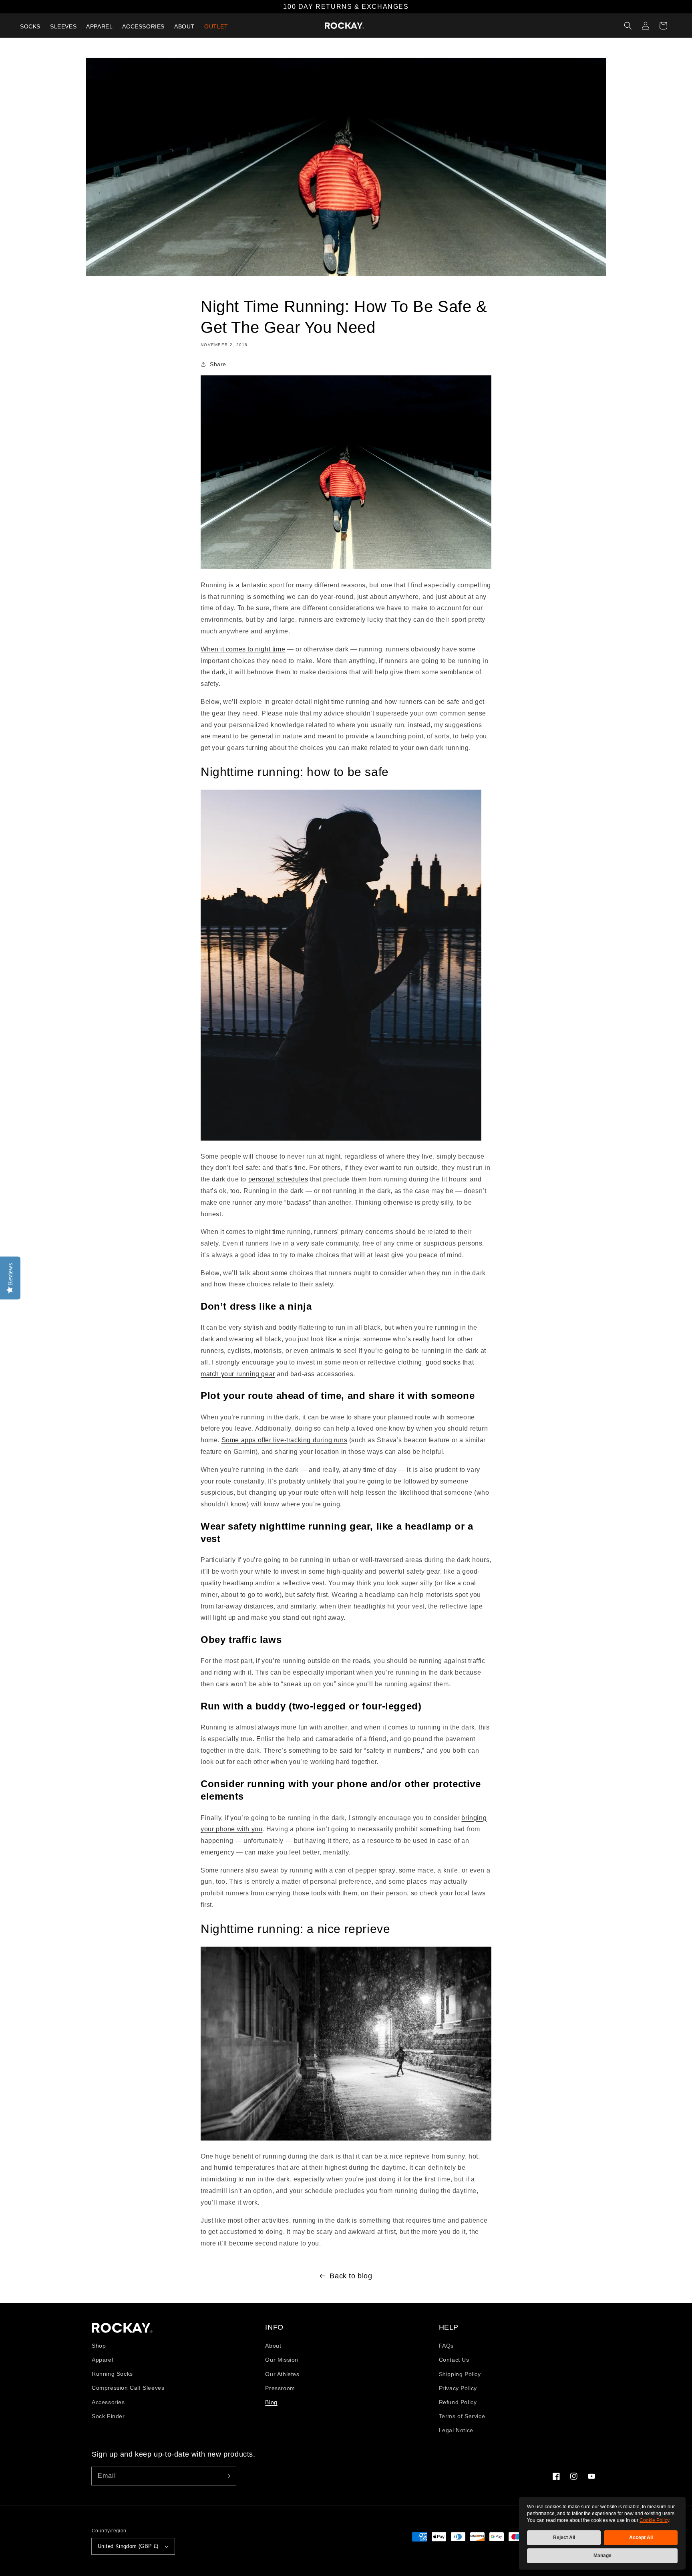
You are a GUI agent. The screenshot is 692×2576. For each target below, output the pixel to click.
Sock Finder (108, 2416)
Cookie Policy (654, 2520)
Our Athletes (282, 2374)
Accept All (641, 2538)
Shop (99, 2346)
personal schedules (278, 1179)
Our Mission (282, 2360)
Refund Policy (458, 2402)
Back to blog (351, 2276)
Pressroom (280, 2388)
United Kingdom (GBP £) (128, 2546)
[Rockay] (344, 26)
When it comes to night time (243, 649)
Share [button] (218, 364)
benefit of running (259, 2156)
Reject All (564, 2538)
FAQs (446, 2346)
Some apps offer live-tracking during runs (285, 1440)
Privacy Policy (458, 2388)
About (273, 2346)
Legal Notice (456, 2430)
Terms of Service (462, 2416)
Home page (122, 2328)
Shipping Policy (460, 2374)
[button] (628, 26)
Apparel (102, 2360)
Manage (602, 2556)
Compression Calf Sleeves (128, 2388)
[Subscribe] (227, 2476)
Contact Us (454, 2360)
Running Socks (112, 2374)
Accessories (108, 2402)
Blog (271, 2402)
